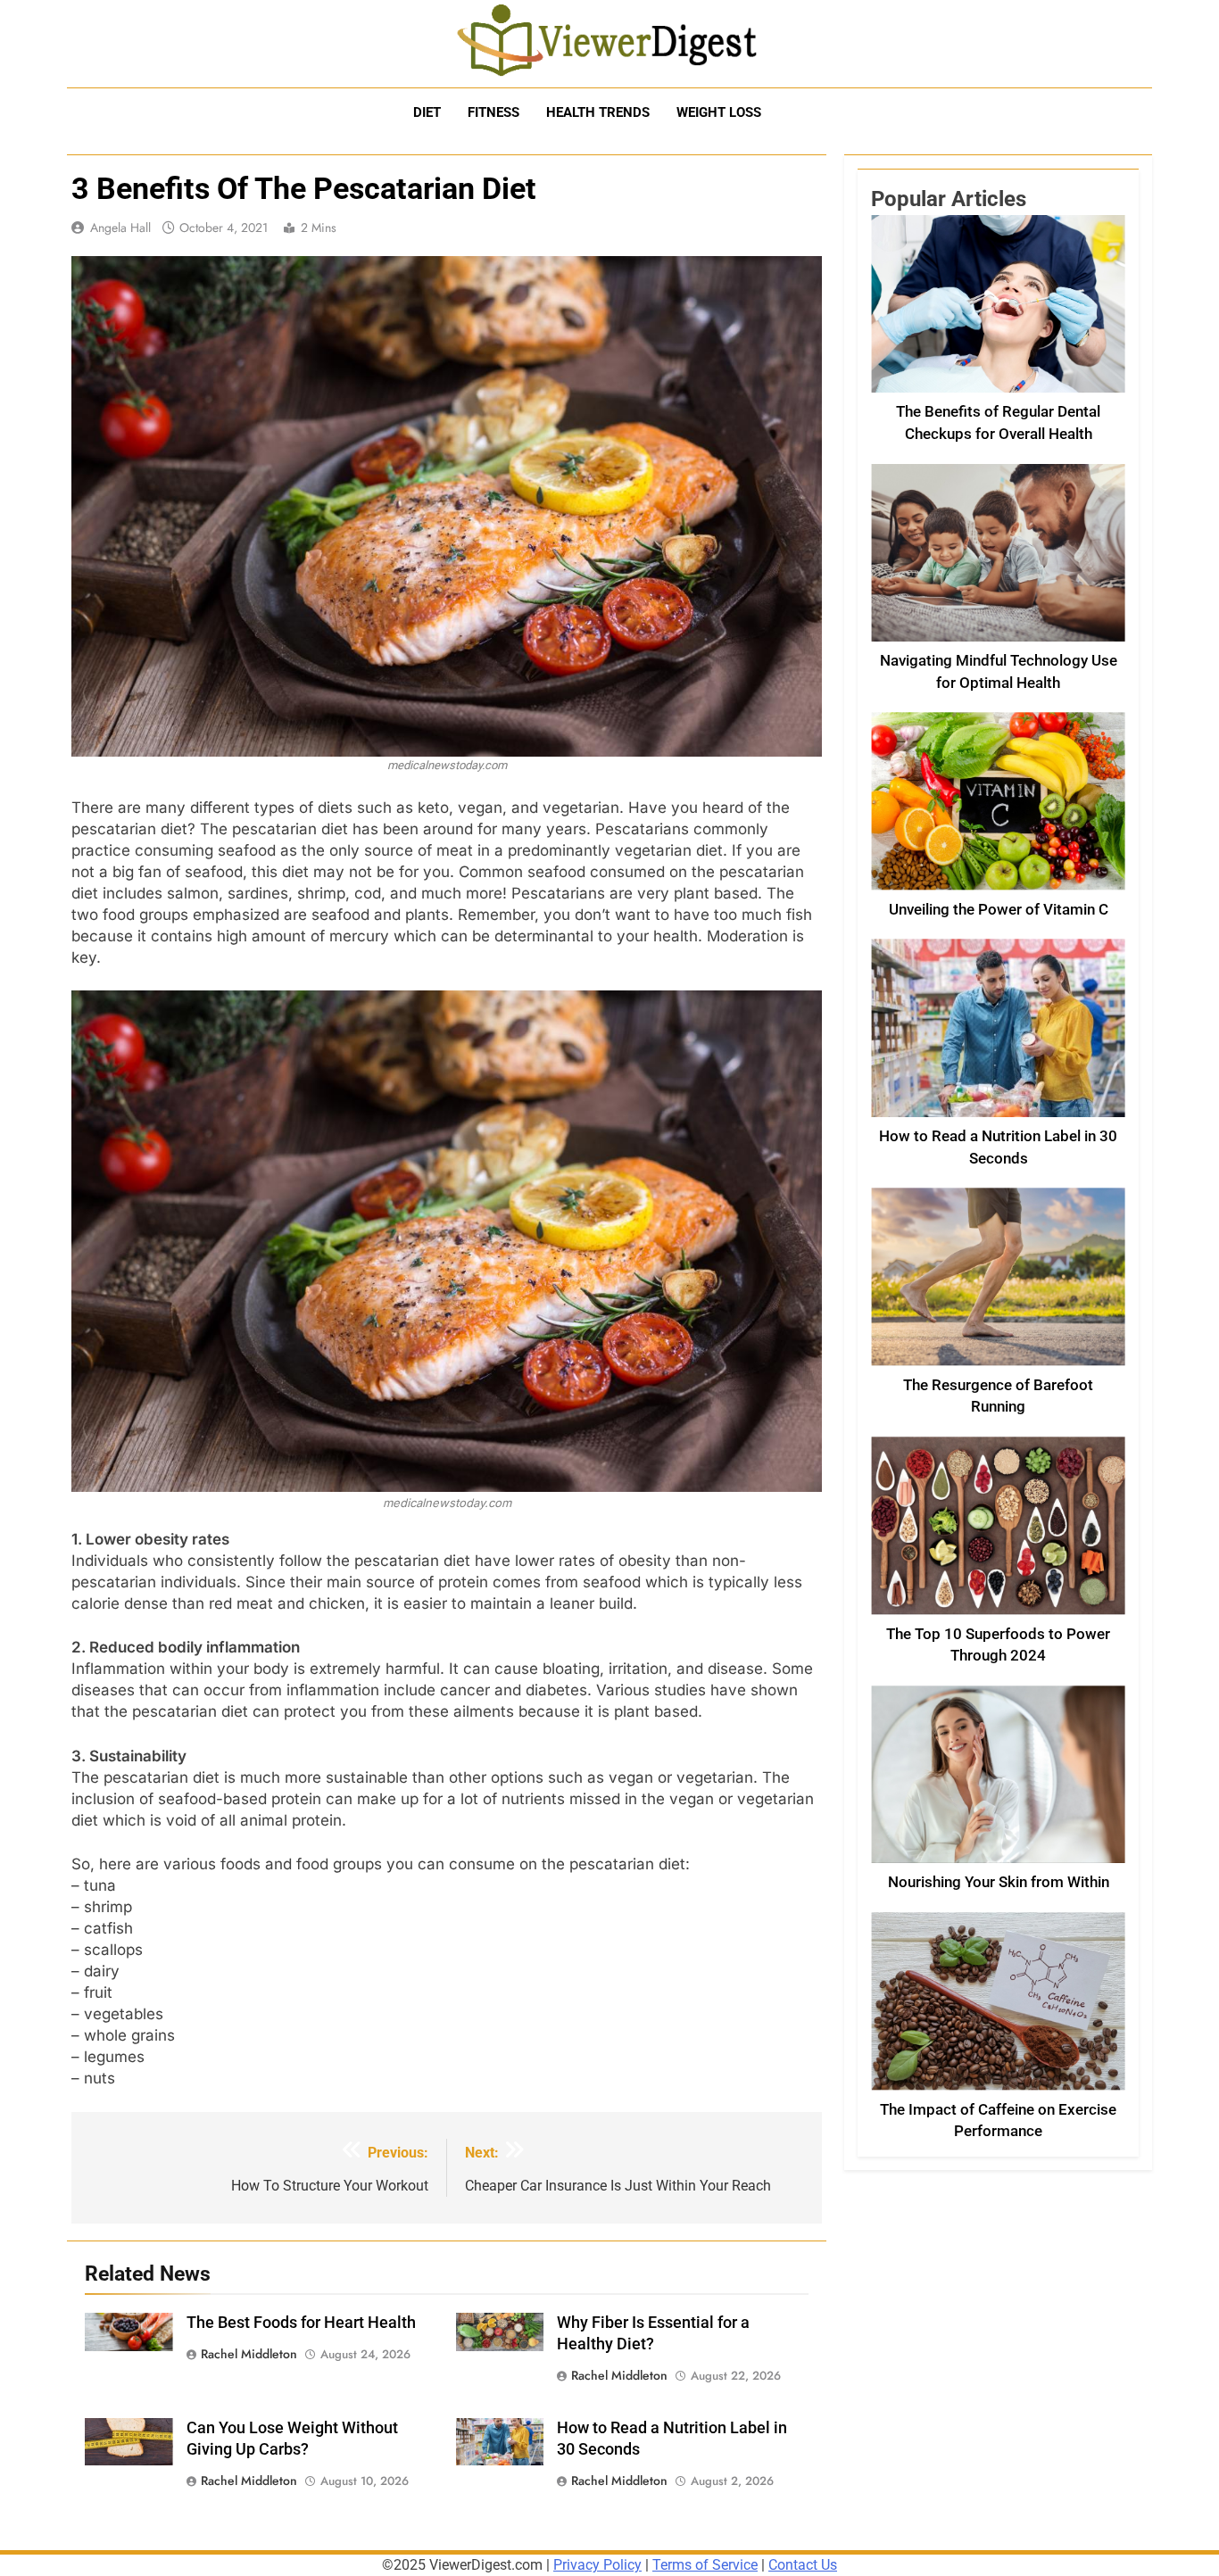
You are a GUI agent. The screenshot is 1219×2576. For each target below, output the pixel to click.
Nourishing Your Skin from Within (999, 1882)
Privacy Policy (597, 2565)
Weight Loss (719, 112)
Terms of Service (705, 2565)
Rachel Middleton (249, 2354)
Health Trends (598, 112)
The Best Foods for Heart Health (301, 2323)
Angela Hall (120, 228)
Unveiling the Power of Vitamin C (999, 910)
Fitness (493, 112)
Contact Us (803, 2565)
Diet (427, 112)
